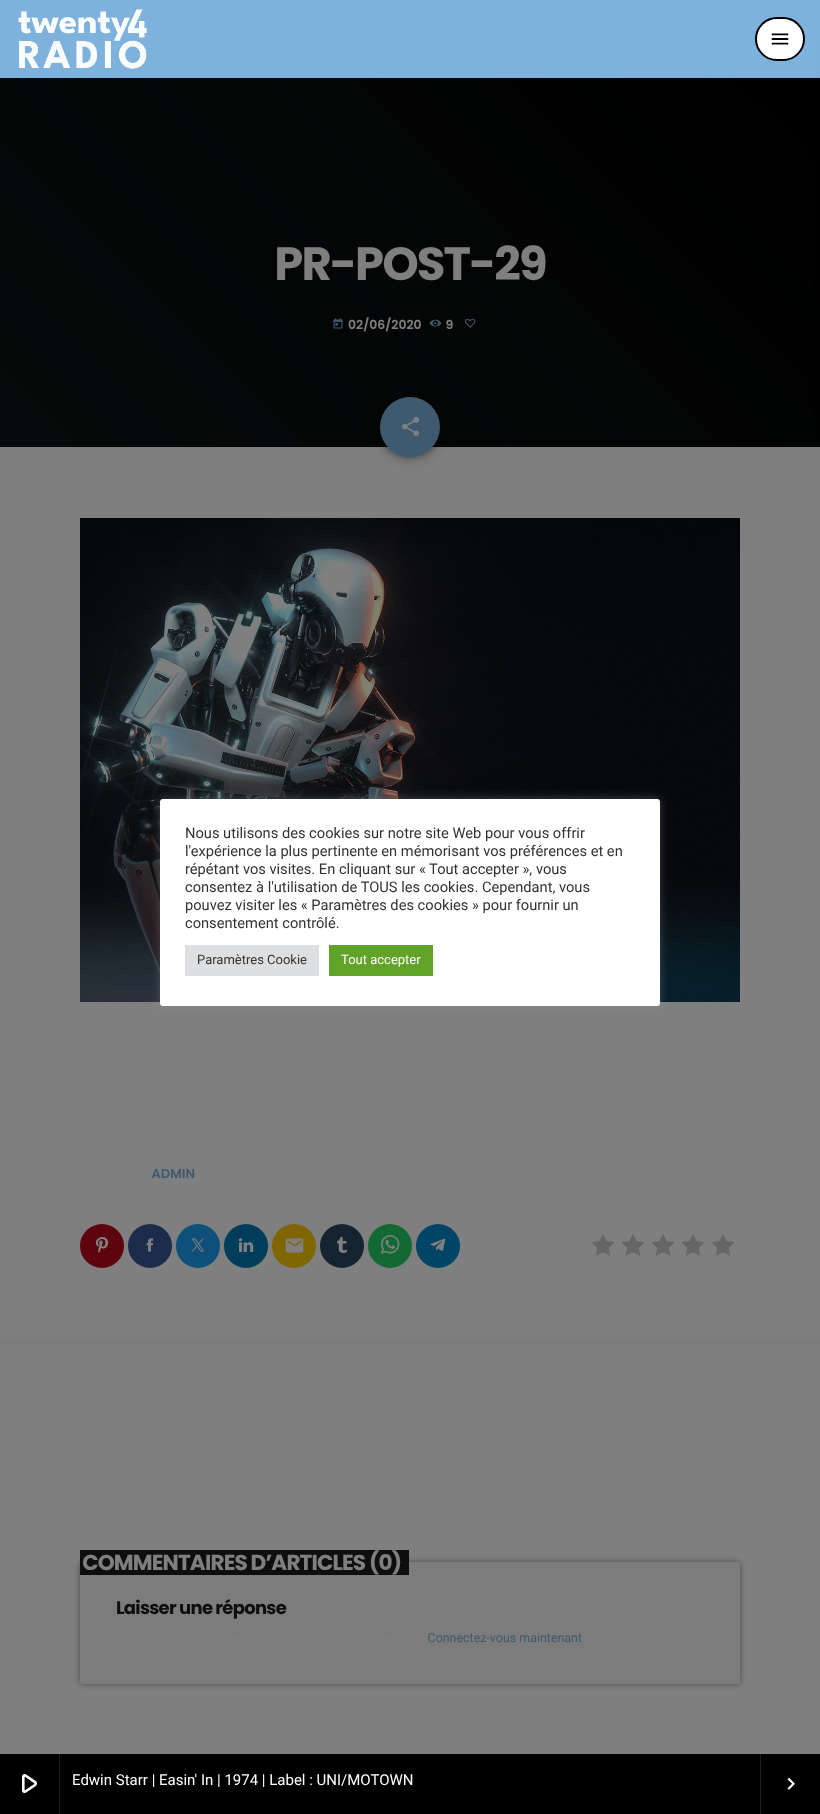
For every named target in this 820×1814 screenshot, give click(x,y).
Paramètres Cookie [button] (252, 960)
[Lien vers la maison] (82, 39)
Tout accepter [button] (381, 960)
